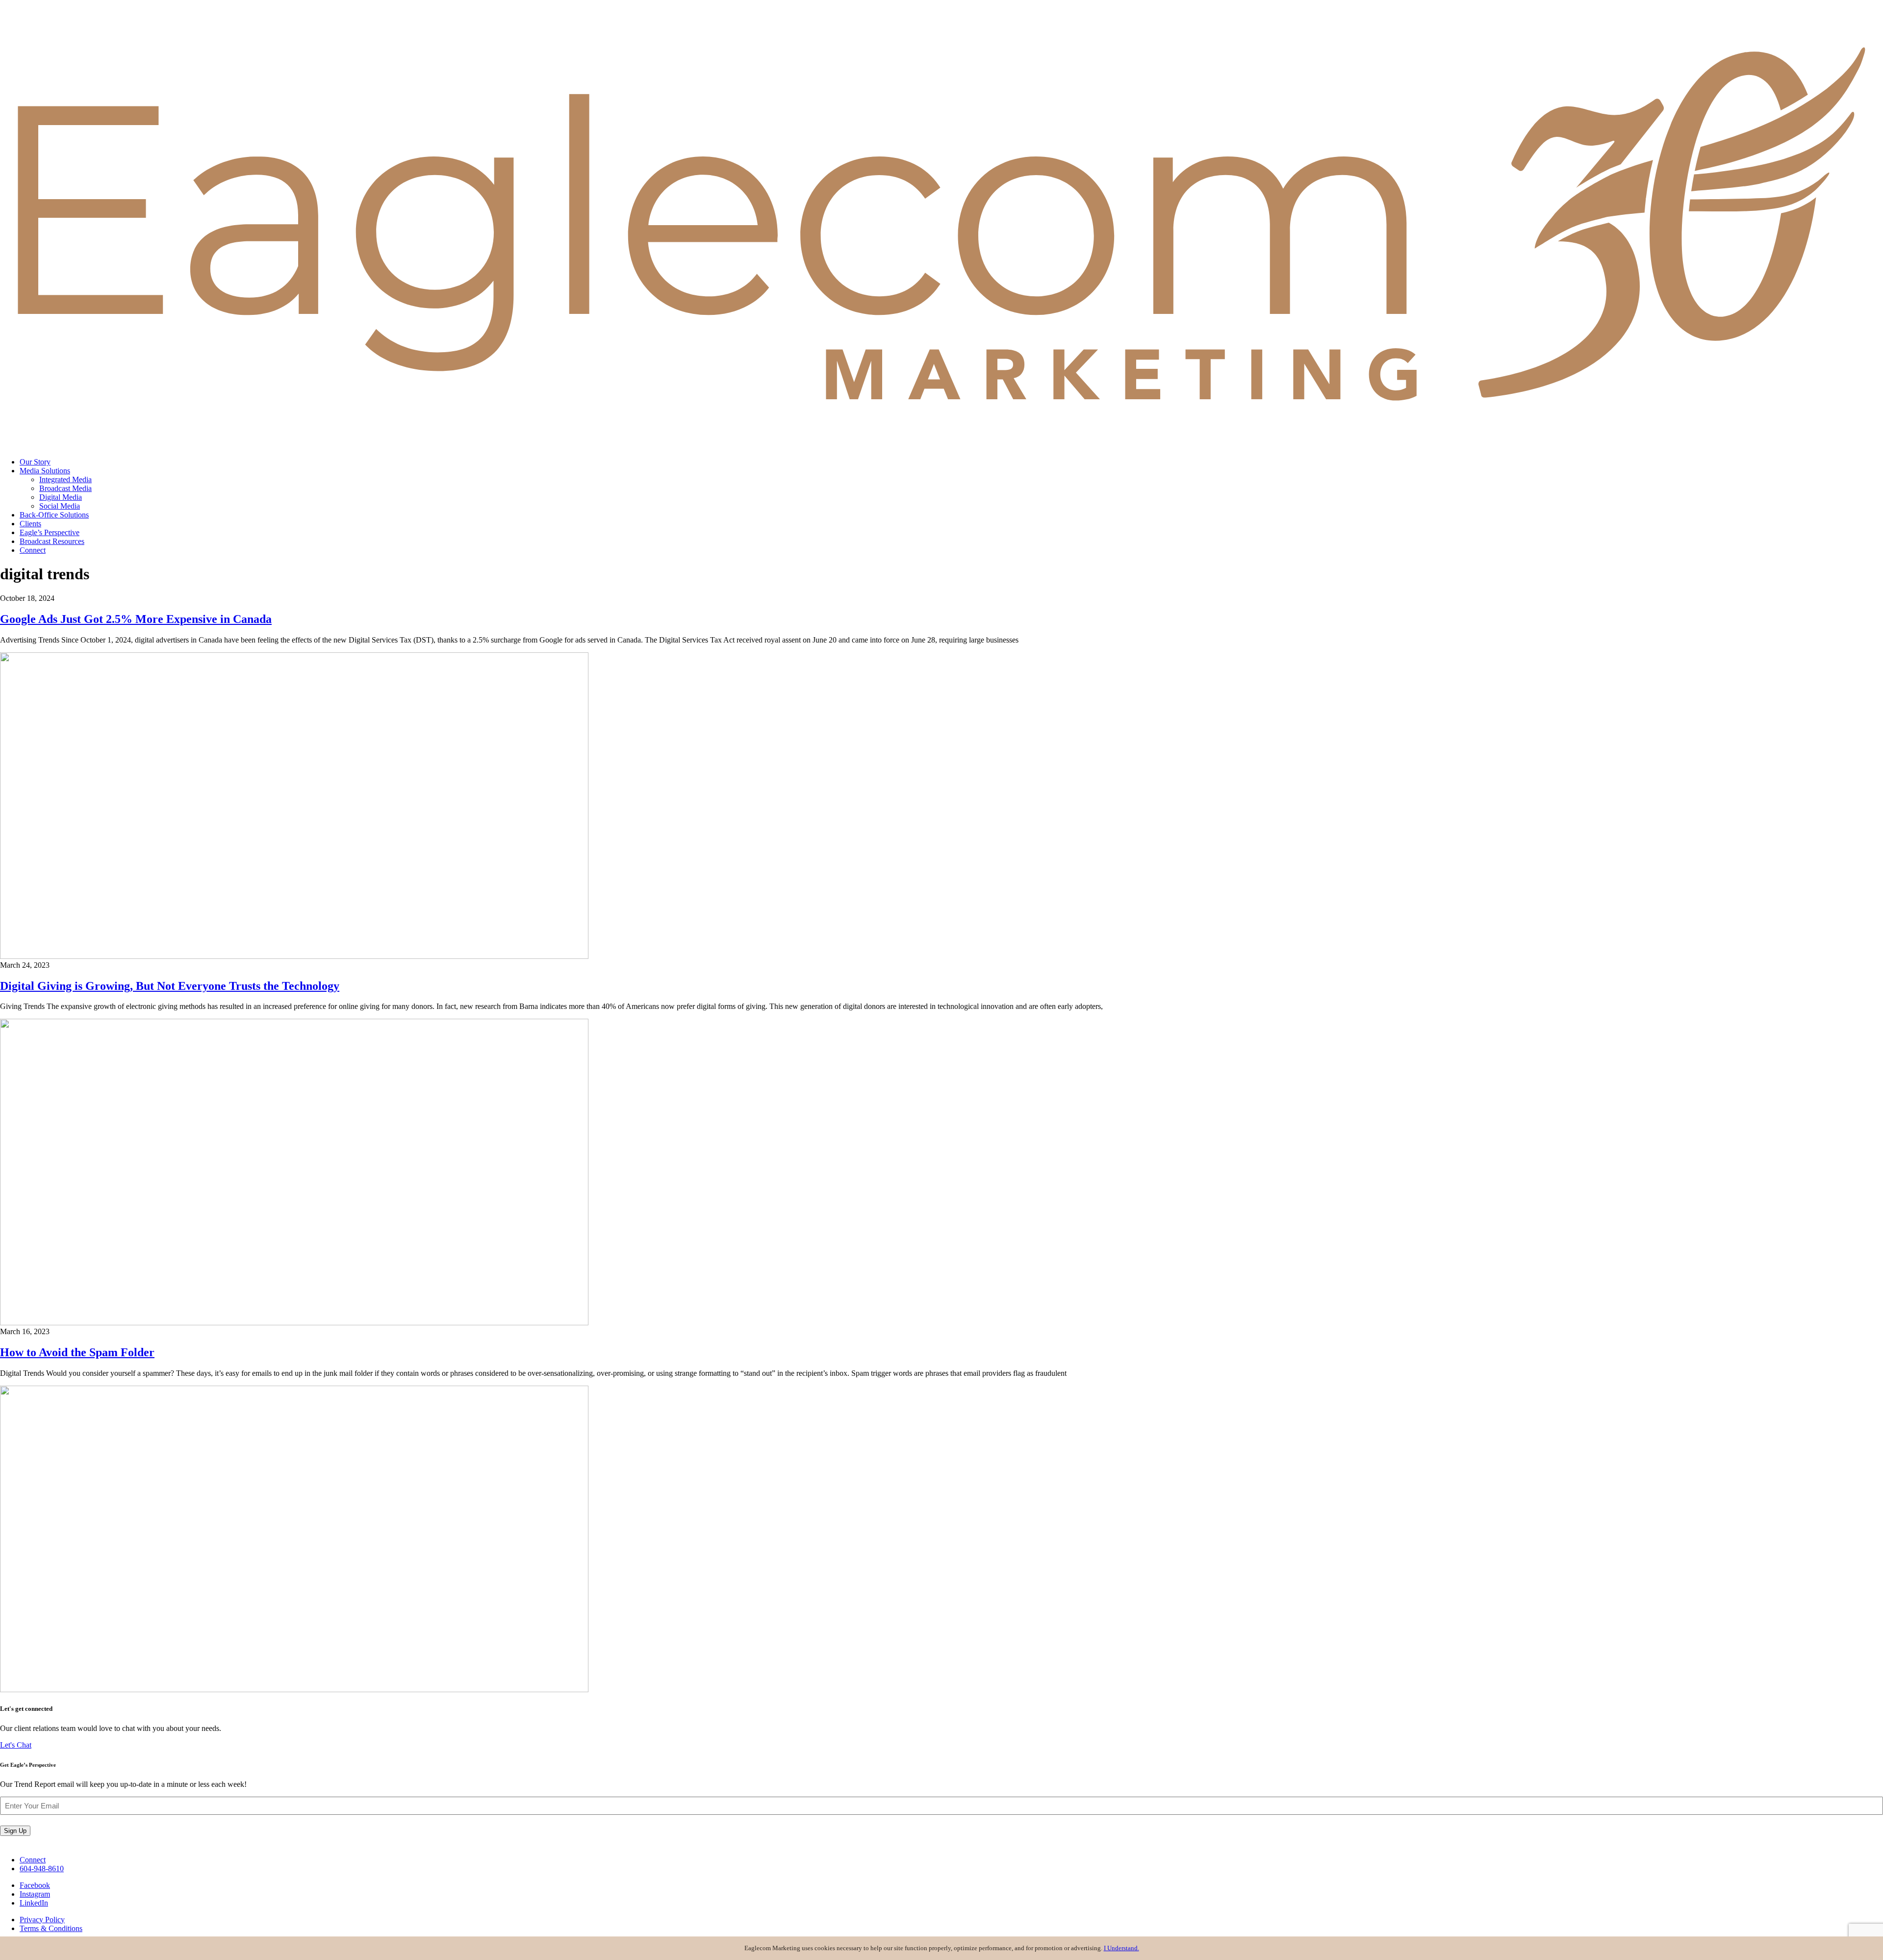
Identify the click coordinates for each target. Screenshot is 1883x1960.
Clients (30, 524)
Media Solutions (45, 471)
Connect (33, 550)
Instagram (35, 1894)
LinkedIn (34, 1903)
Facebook (35, 1885)
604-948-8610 (42, 1869)
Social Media (60, 506)
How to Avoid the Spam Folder (77, 1352)
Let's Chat (16, 1745)
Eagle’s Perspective (50, 532)
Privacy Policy (42, 1920)
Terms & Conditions (51, 1928)
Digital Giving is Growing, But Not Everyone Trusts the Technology (170, 986)
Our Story (35, 462)
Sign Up (15, 1831)
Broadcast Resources (52, 541)
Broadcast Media (65, 488)
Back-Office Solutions (54, 515)
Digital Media (61, 497)
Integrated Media (65, 479)
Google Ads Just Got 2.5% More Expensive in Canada (136, 619)
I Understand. (1121, 1948)
